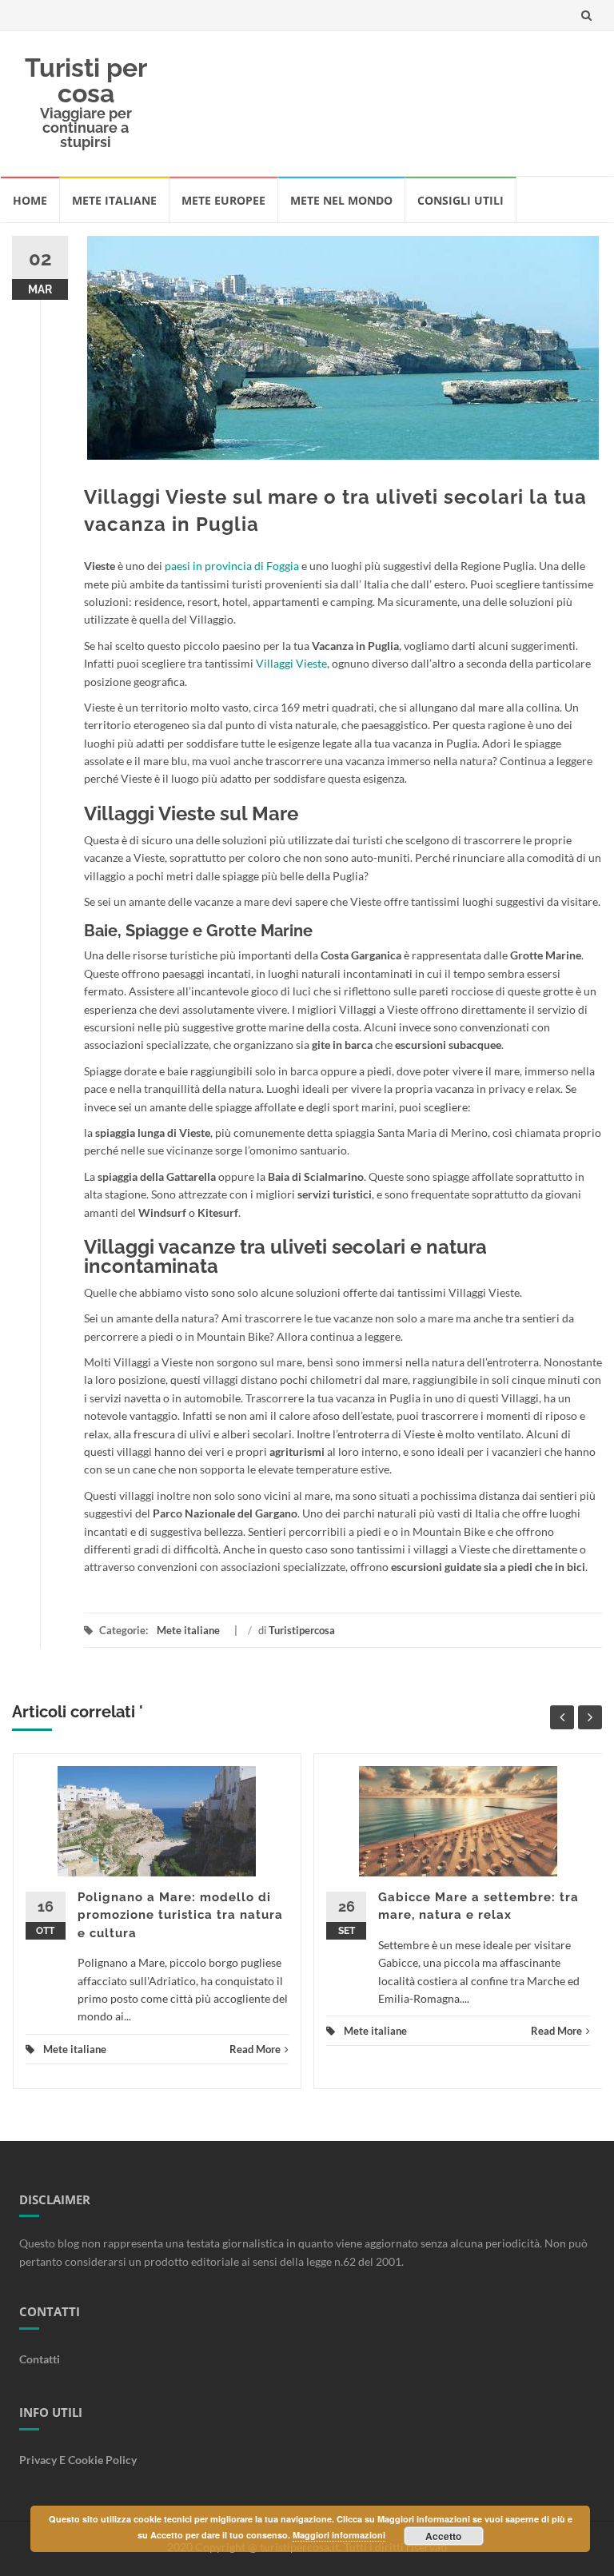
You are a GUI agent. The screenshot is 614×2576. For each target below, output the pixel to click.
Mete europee (223, 200)
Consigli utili (460, 200)
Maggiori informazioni (339, 2535)
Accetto (443, 2536)
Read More (255, 2049)
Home (30, 200)
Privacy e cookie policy (78, 2460)
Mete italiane (114, 200)
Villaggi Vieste (291, 663)
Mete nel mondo (341, 200)
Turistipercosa (302, 1630)
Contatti (40, 2359)
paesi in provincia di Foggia (232, 566)
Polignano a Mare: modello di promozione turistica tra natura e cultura (180, 1915)
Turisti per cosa (86, 80)
